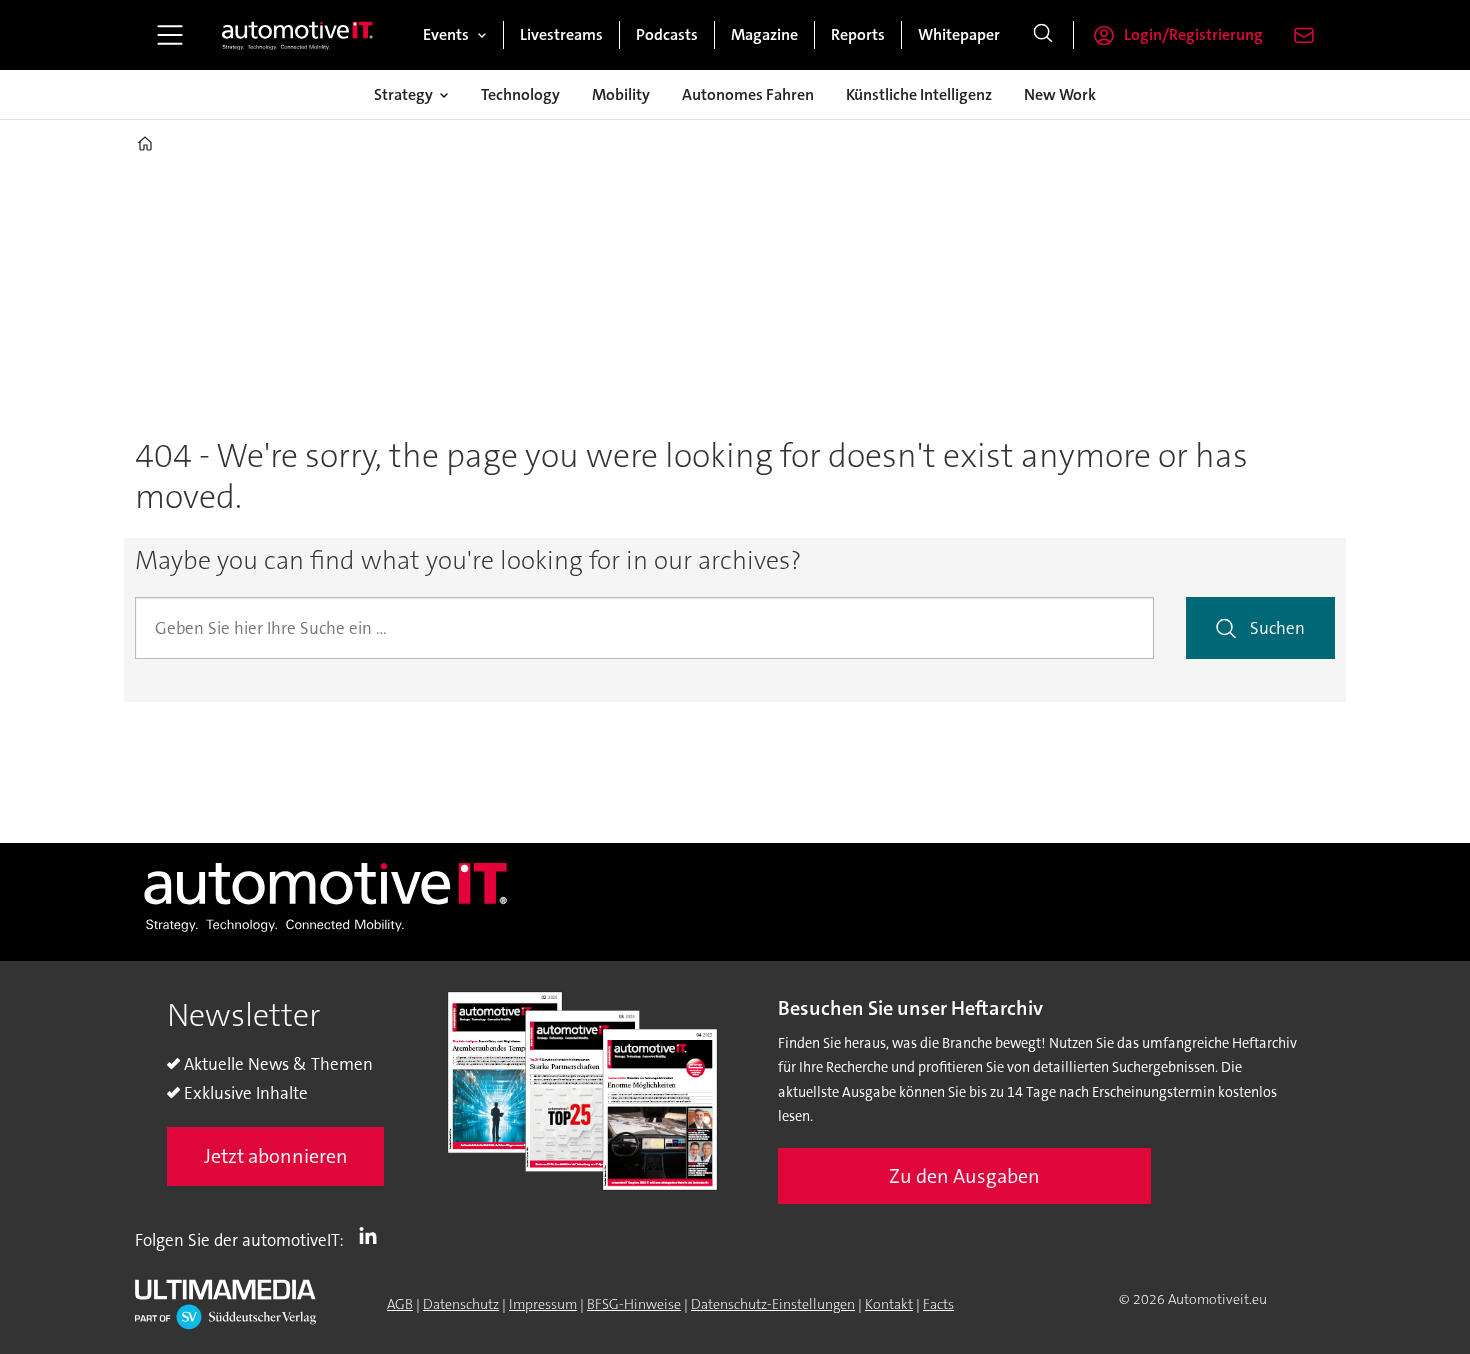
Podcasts (667, 34)
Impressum (543, 1304)
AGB (400, 1304)
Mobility (621, 94)
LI (373, 1236)
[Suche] (1043, 35)
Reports (858, 34)
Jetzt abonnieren (276, 1156)
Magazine (764, 34)
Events (446, 34)
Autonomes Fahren (748, 94)
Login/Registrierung (1193, 34)
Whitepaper (959, 34)
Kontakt (889, 1304)
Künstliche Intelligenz (919, 94)
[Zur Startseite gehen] (298, 35)
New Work (1060, 94)
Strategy (403, 94)
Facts (938, 1304)
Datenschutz (461, 1304)
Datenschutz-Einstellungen (773, 1304)
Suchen (1277, 628)
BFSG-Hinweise (634, 1304)
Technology (520, 94)
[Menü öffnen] (170, 35)
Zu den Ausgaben (964, 1176)
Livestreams (561, 34)
